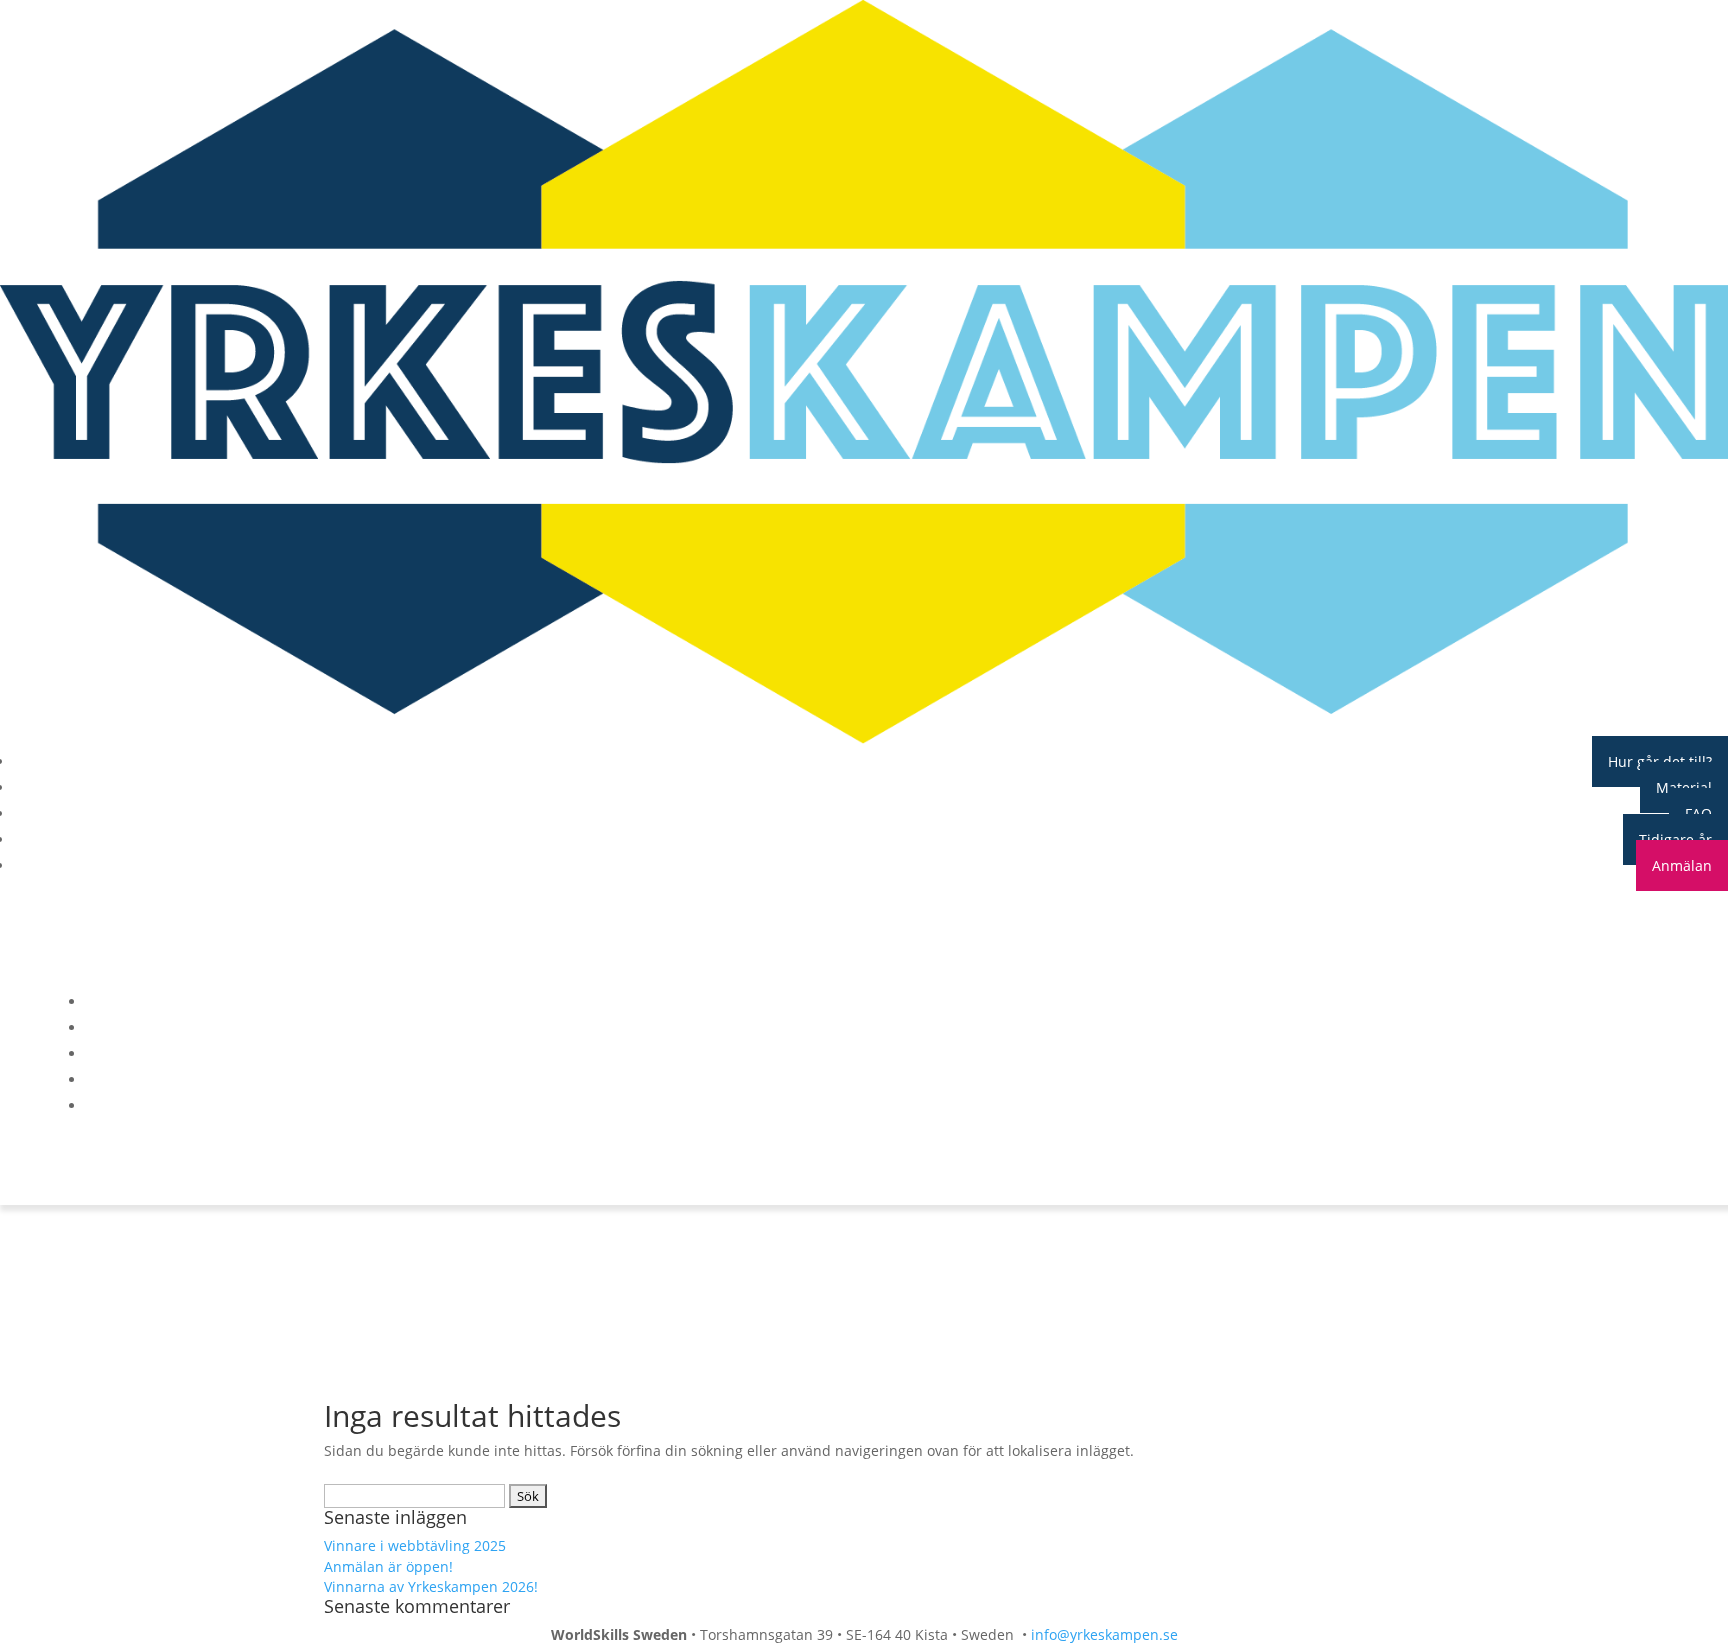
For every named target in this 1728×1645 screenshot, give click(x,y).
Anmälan (1682, 865)
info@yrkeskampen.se (1104, 1634)
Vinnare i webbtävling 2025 (415, 1545)
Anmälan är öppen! (390, 1566)
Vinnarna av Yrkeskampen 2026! (431, 1586)
